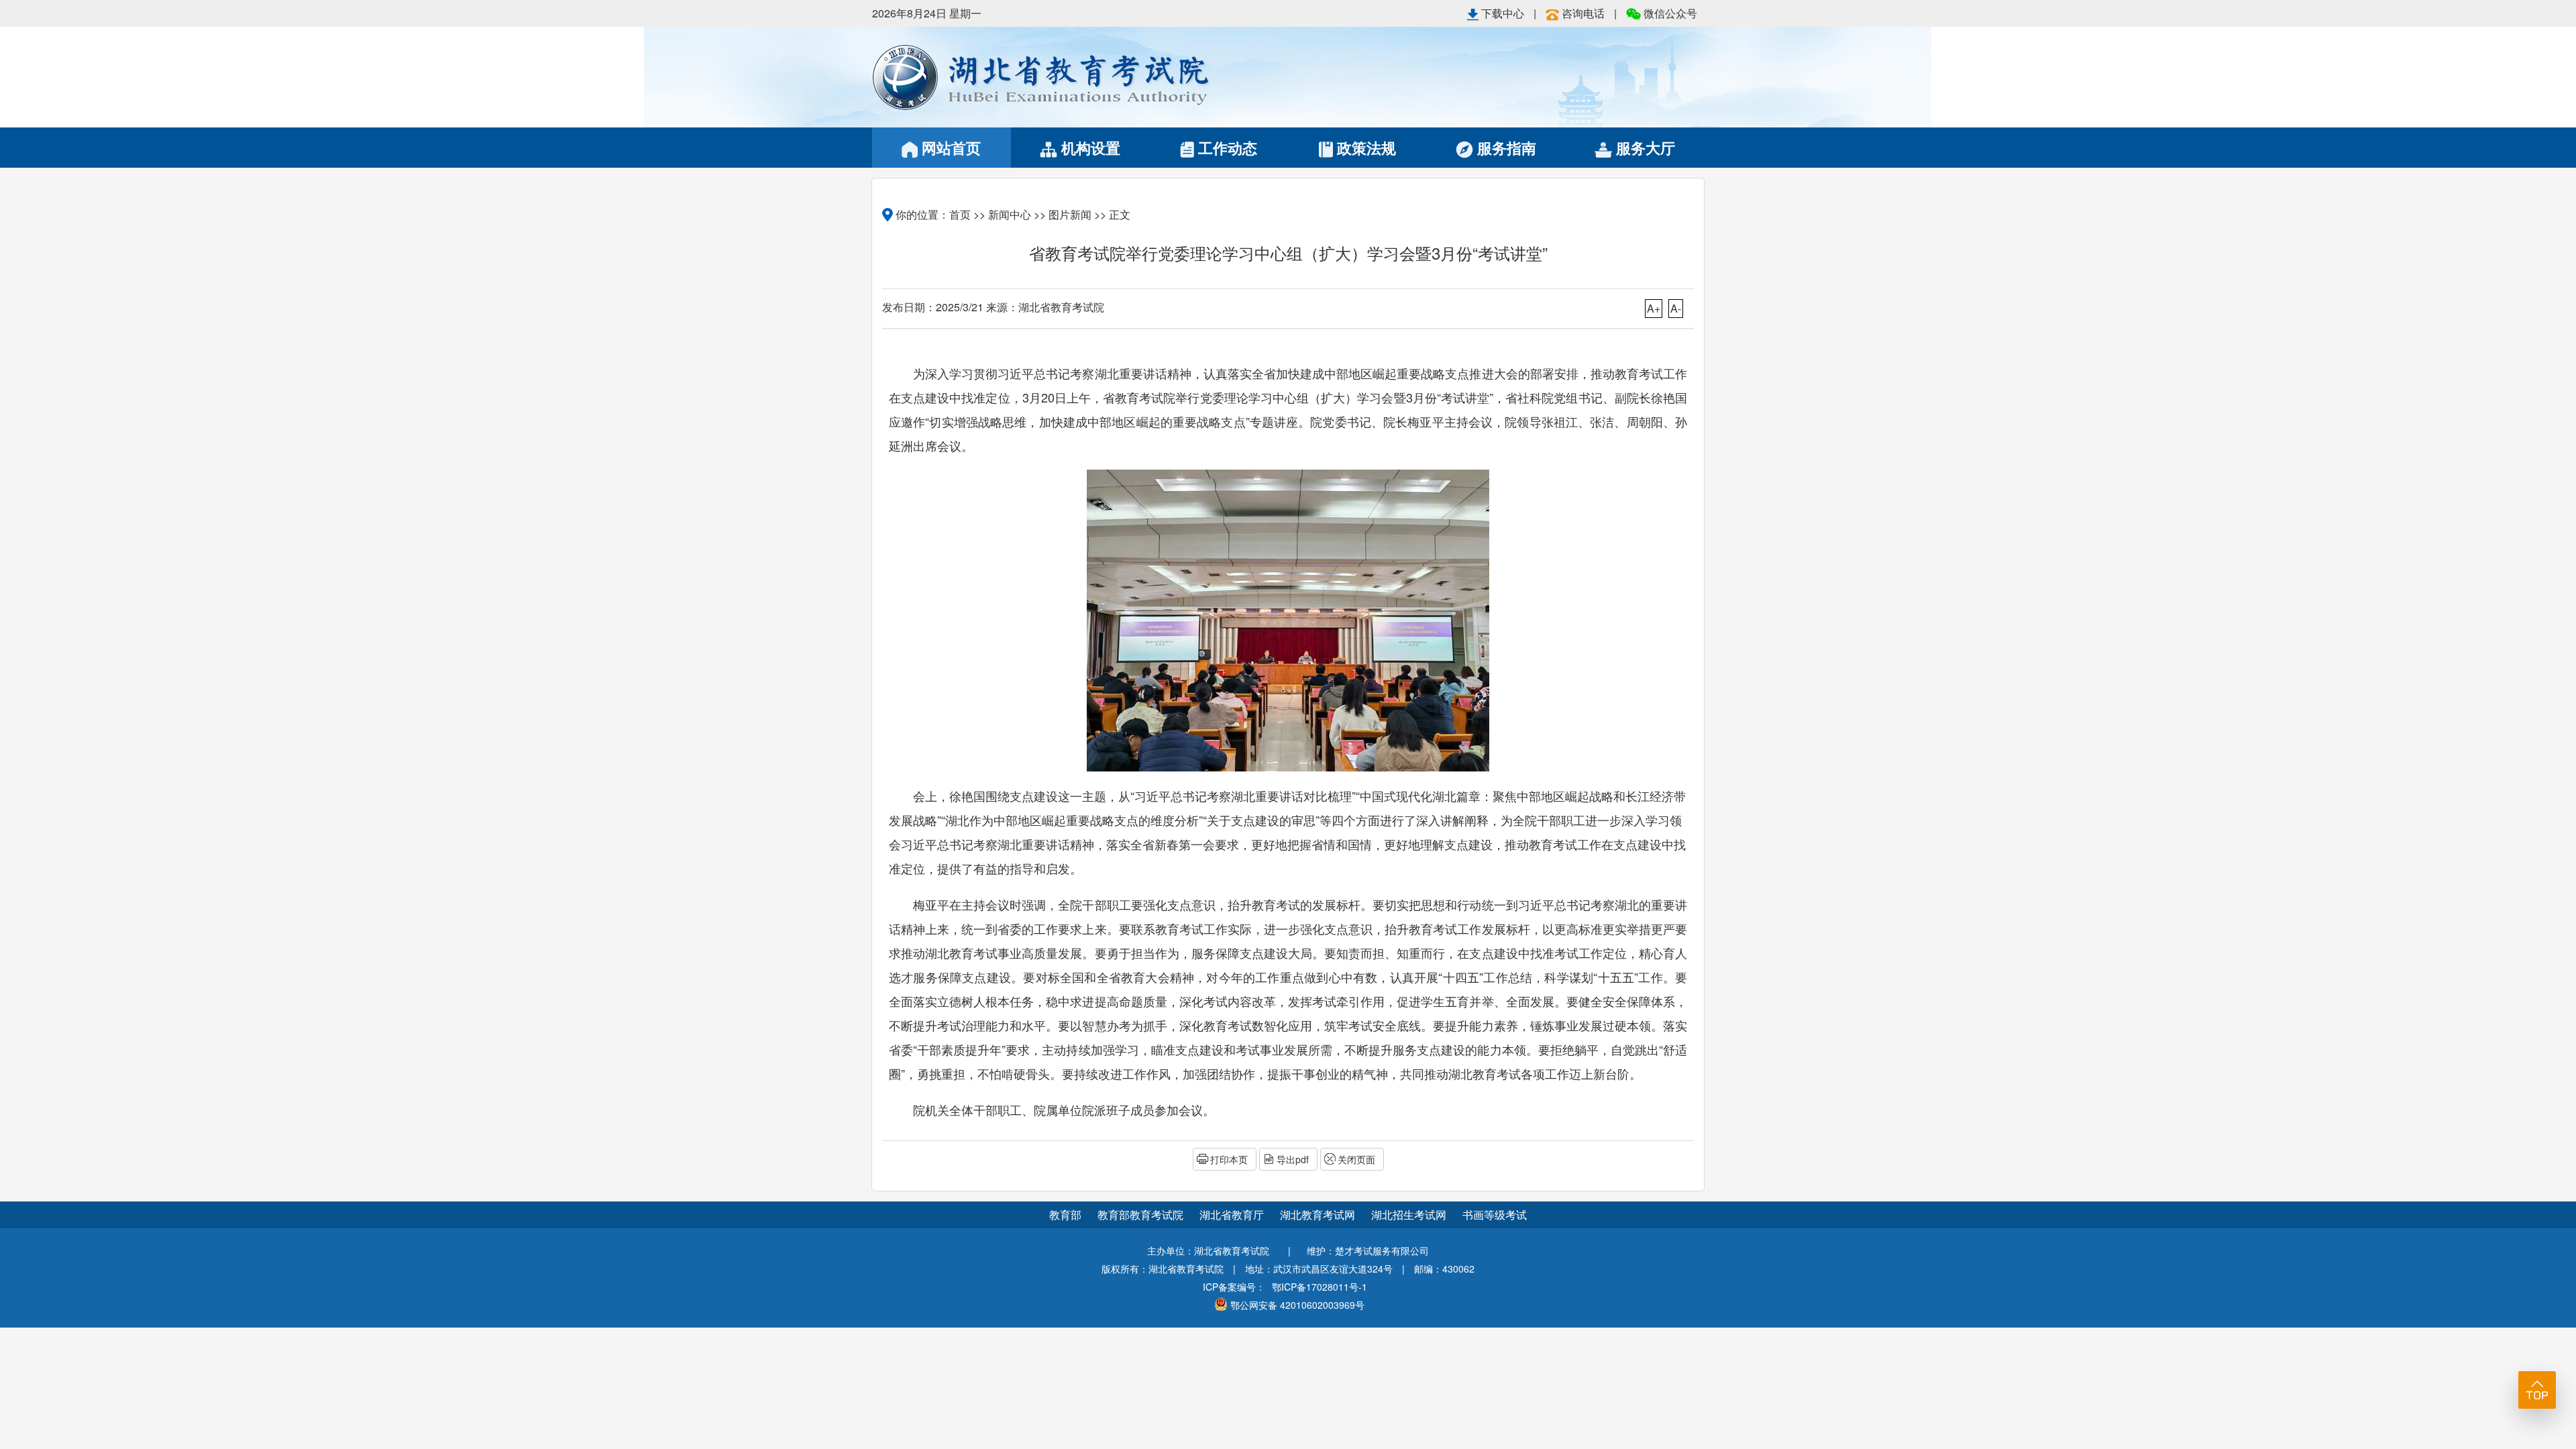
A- (1676, 308)
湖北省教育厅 (1233, 1215)
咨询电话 (1583, 13)
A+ (1654, 308)
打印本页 (1229, 1159)
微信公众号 (1669, 13)
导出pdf (1293, 1159)
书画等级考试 (1495, 1215)
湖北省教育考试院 (1080, 77)
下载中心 (1503, 13)
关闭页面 (1356, 1159)
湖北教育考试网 (1319, 1215)
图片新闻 (1070, 214)
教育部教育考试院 (1142, 1215)
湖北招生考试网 (1410, 1215)
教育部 (1065, 1215)
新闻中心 (1010, 214)
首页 (960, 214)
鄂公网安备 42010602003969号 (1297, 1305)
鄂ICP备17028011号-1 (1320, 1287)
